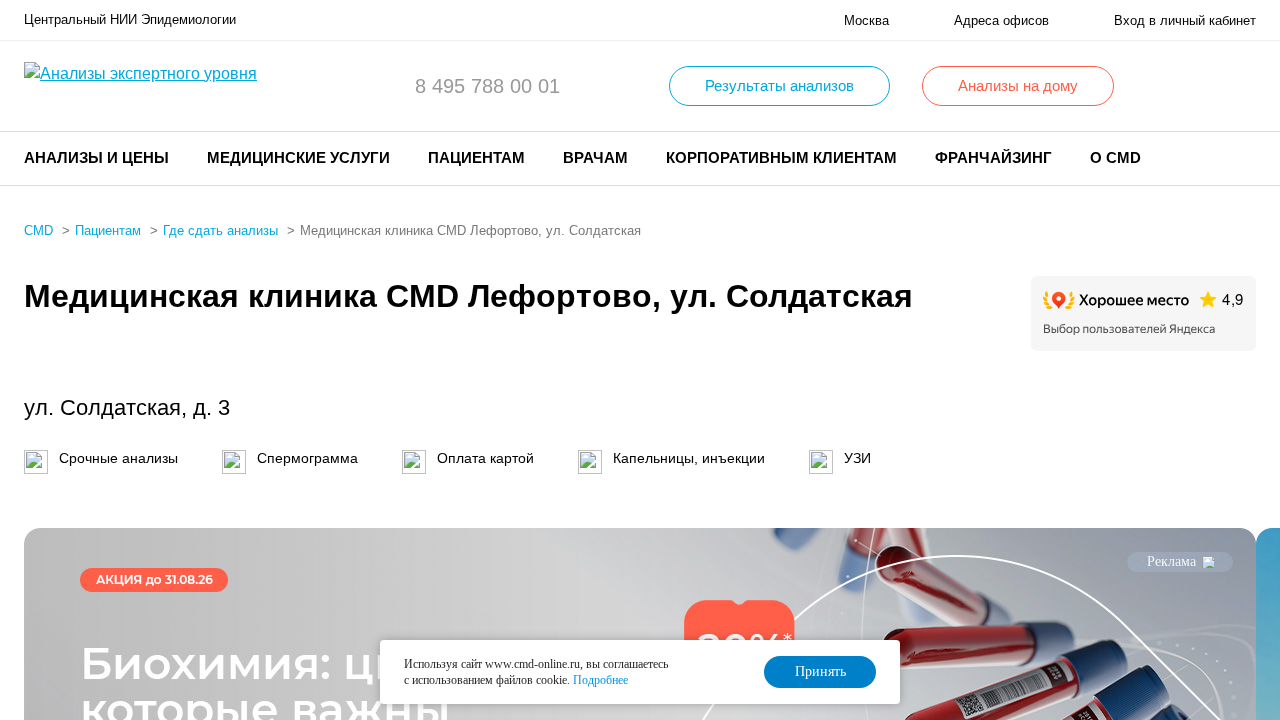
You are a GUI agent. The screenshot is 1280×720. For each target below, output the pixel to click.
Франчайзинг (993, 157)
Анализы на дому (1018, 85)
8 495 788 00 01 (487, 86)
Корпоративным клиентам (781, 157)
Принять (820, 671)
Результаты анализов (779, 85)
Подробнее (600, 680)
